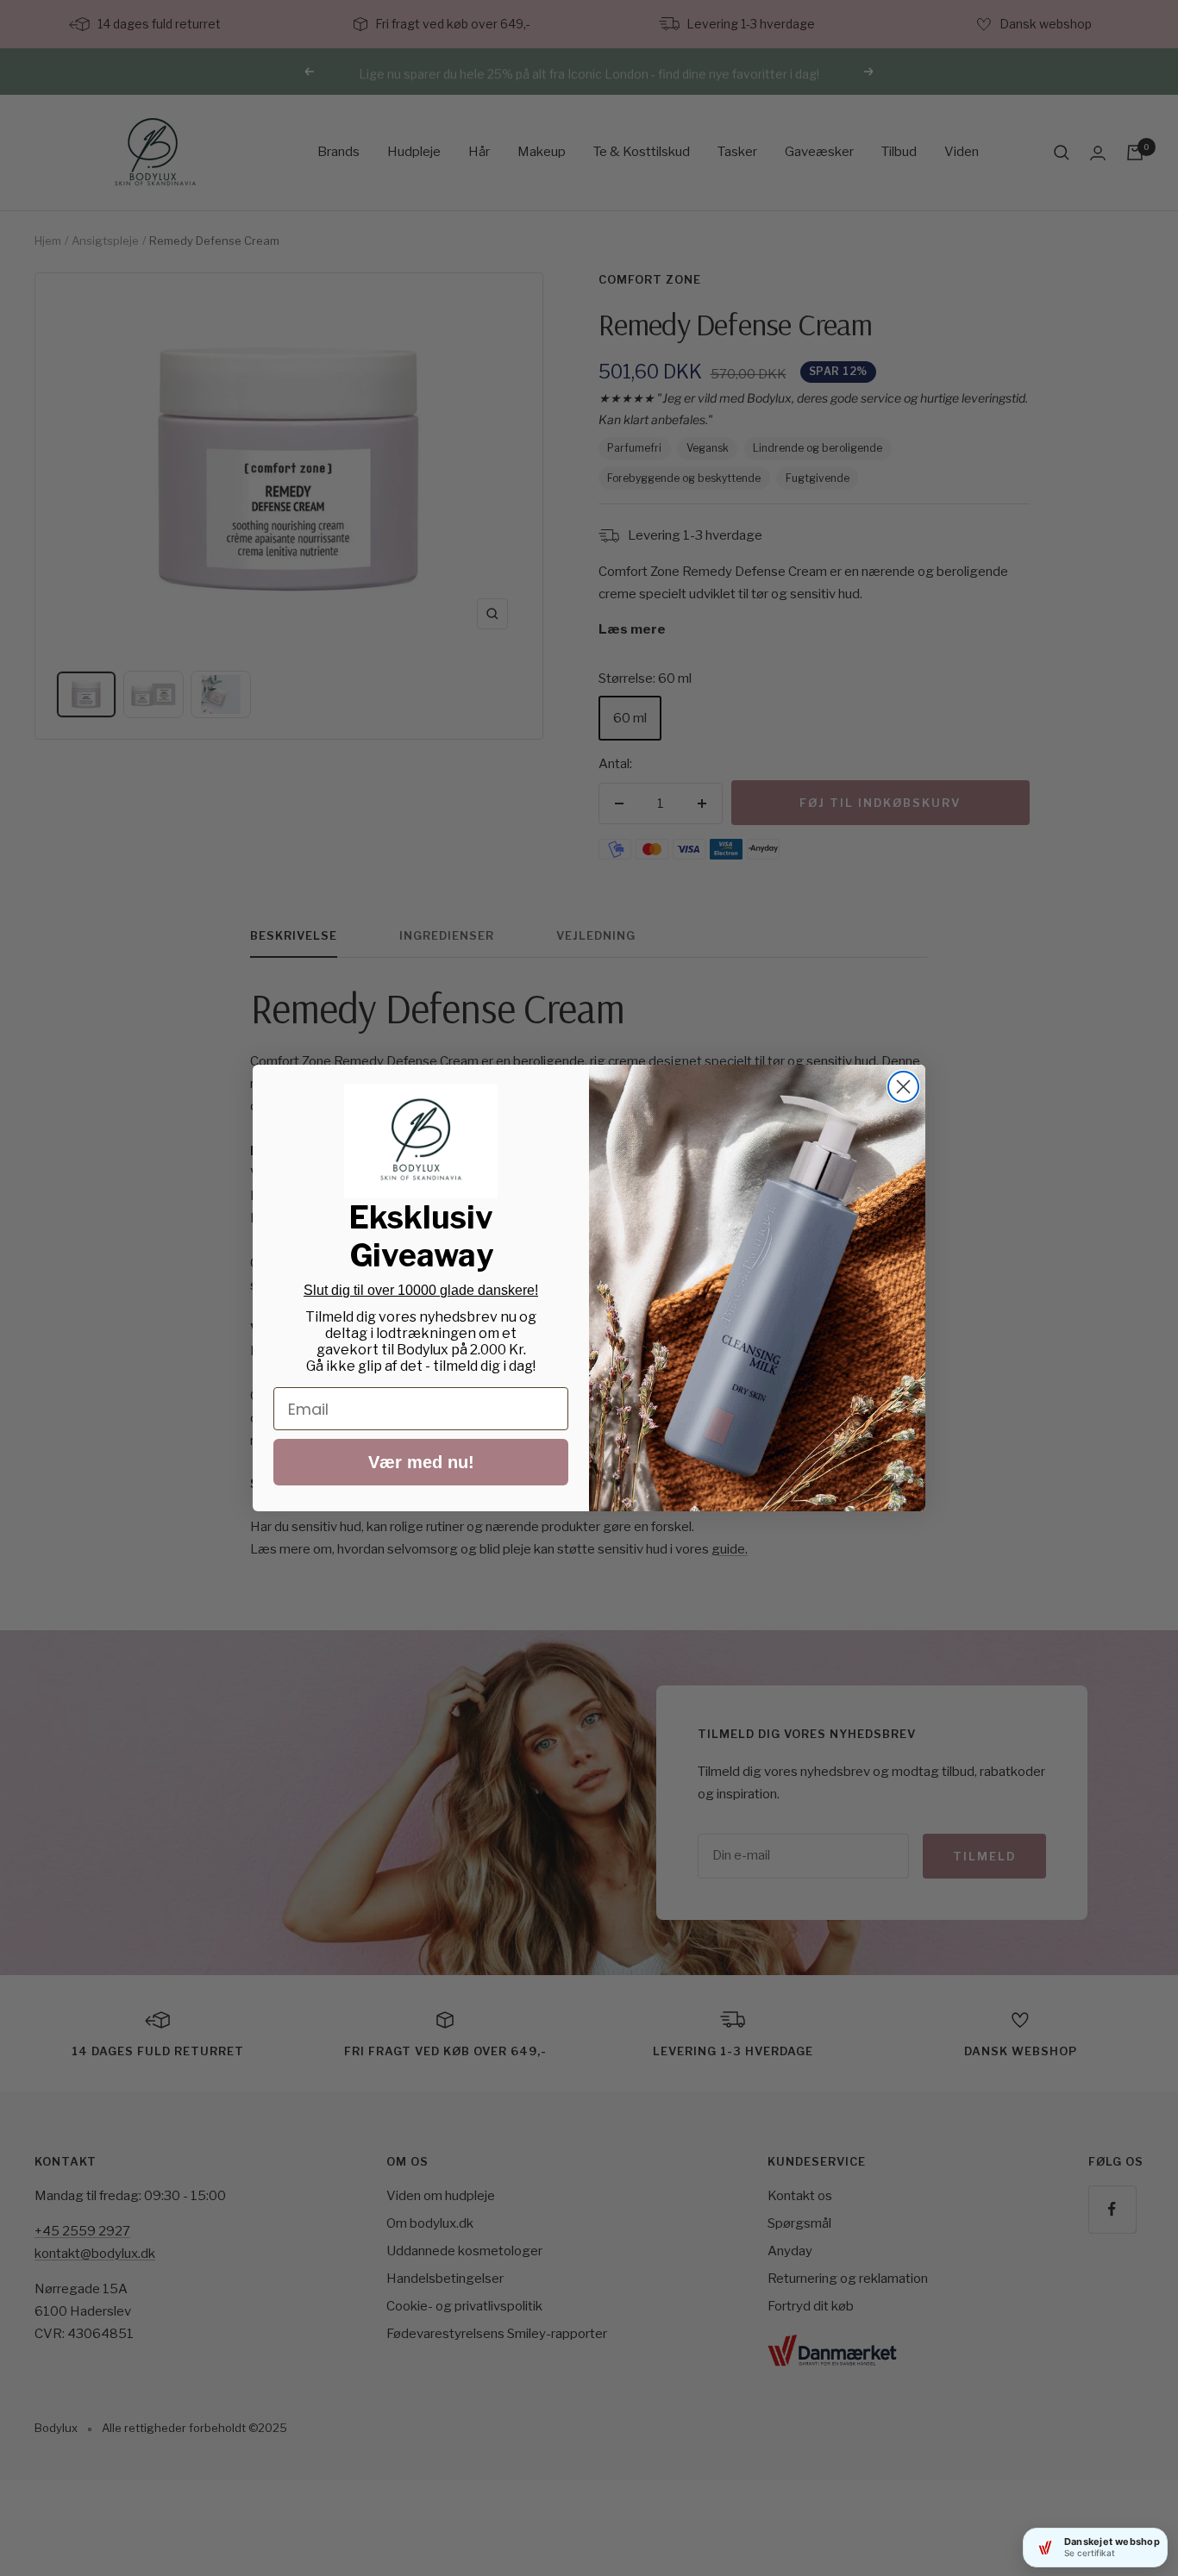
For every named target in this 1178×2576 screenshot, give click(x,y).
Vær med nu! (421, 1462)
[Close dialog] (903, 1087)
